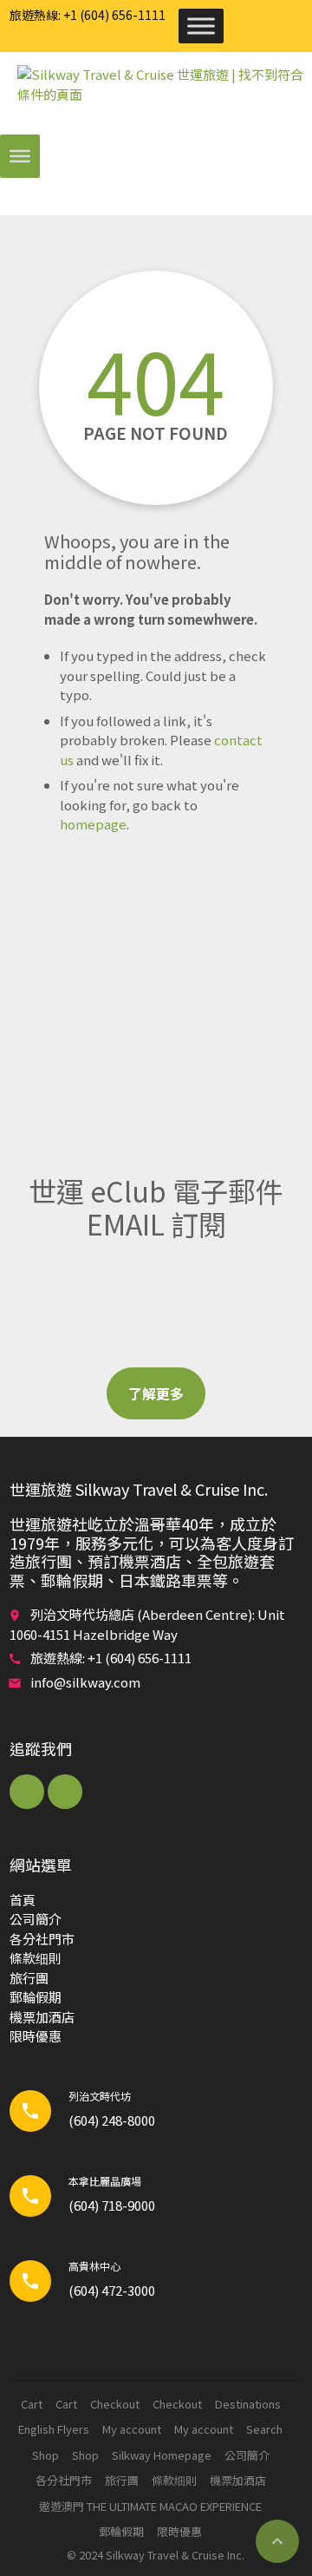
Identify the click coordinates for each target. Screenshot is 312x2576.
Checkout (115, 2404)
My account (132, 2429)
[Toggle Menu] (201, 26)
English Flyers (54, 2429)
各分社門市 (42, 1939)
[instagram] (65, 1792)
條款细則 (36, 1958)
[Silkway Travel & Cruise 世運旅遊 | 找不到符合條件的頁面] (165, 95)
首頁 (23, 1900)
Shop (45, 2455)
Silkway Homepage (162, 2455)
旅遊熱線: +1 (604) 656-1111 (88, 15)
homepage (93, 824)
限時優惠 (36, 2036)
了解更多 (156, 1393)
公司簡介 (36, 1919)
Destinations (248, 2404)
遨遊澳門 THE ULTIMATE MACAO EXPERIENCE (150, 2506)
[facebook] (27, 1792)
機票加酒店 (42, 2017)
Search (264, 2429)
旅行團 (29, 1978)
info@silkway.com (85, 1682)
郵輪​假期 (36, 1997)
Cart (32, 2404)
